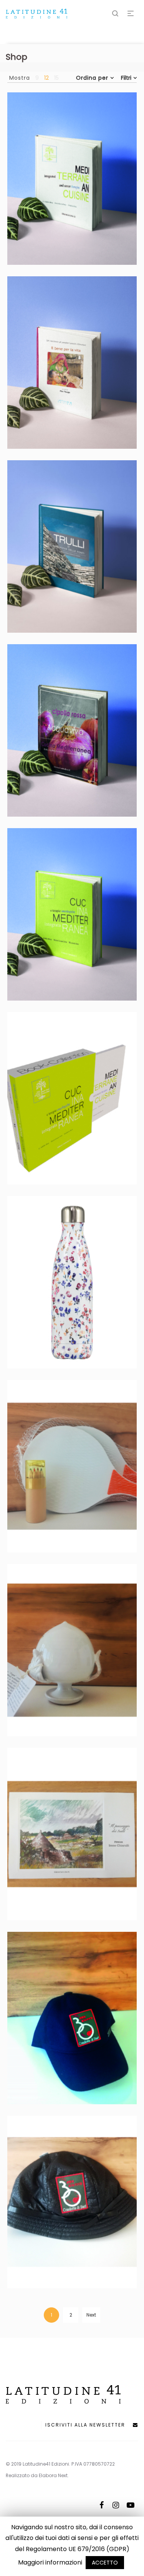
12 (46, 78)
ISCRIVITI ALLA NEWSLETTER (89, 2425)
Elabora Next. (54, 2475)
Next (91, 2315)
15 (56, 78)
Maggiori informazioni (50, 2562)
